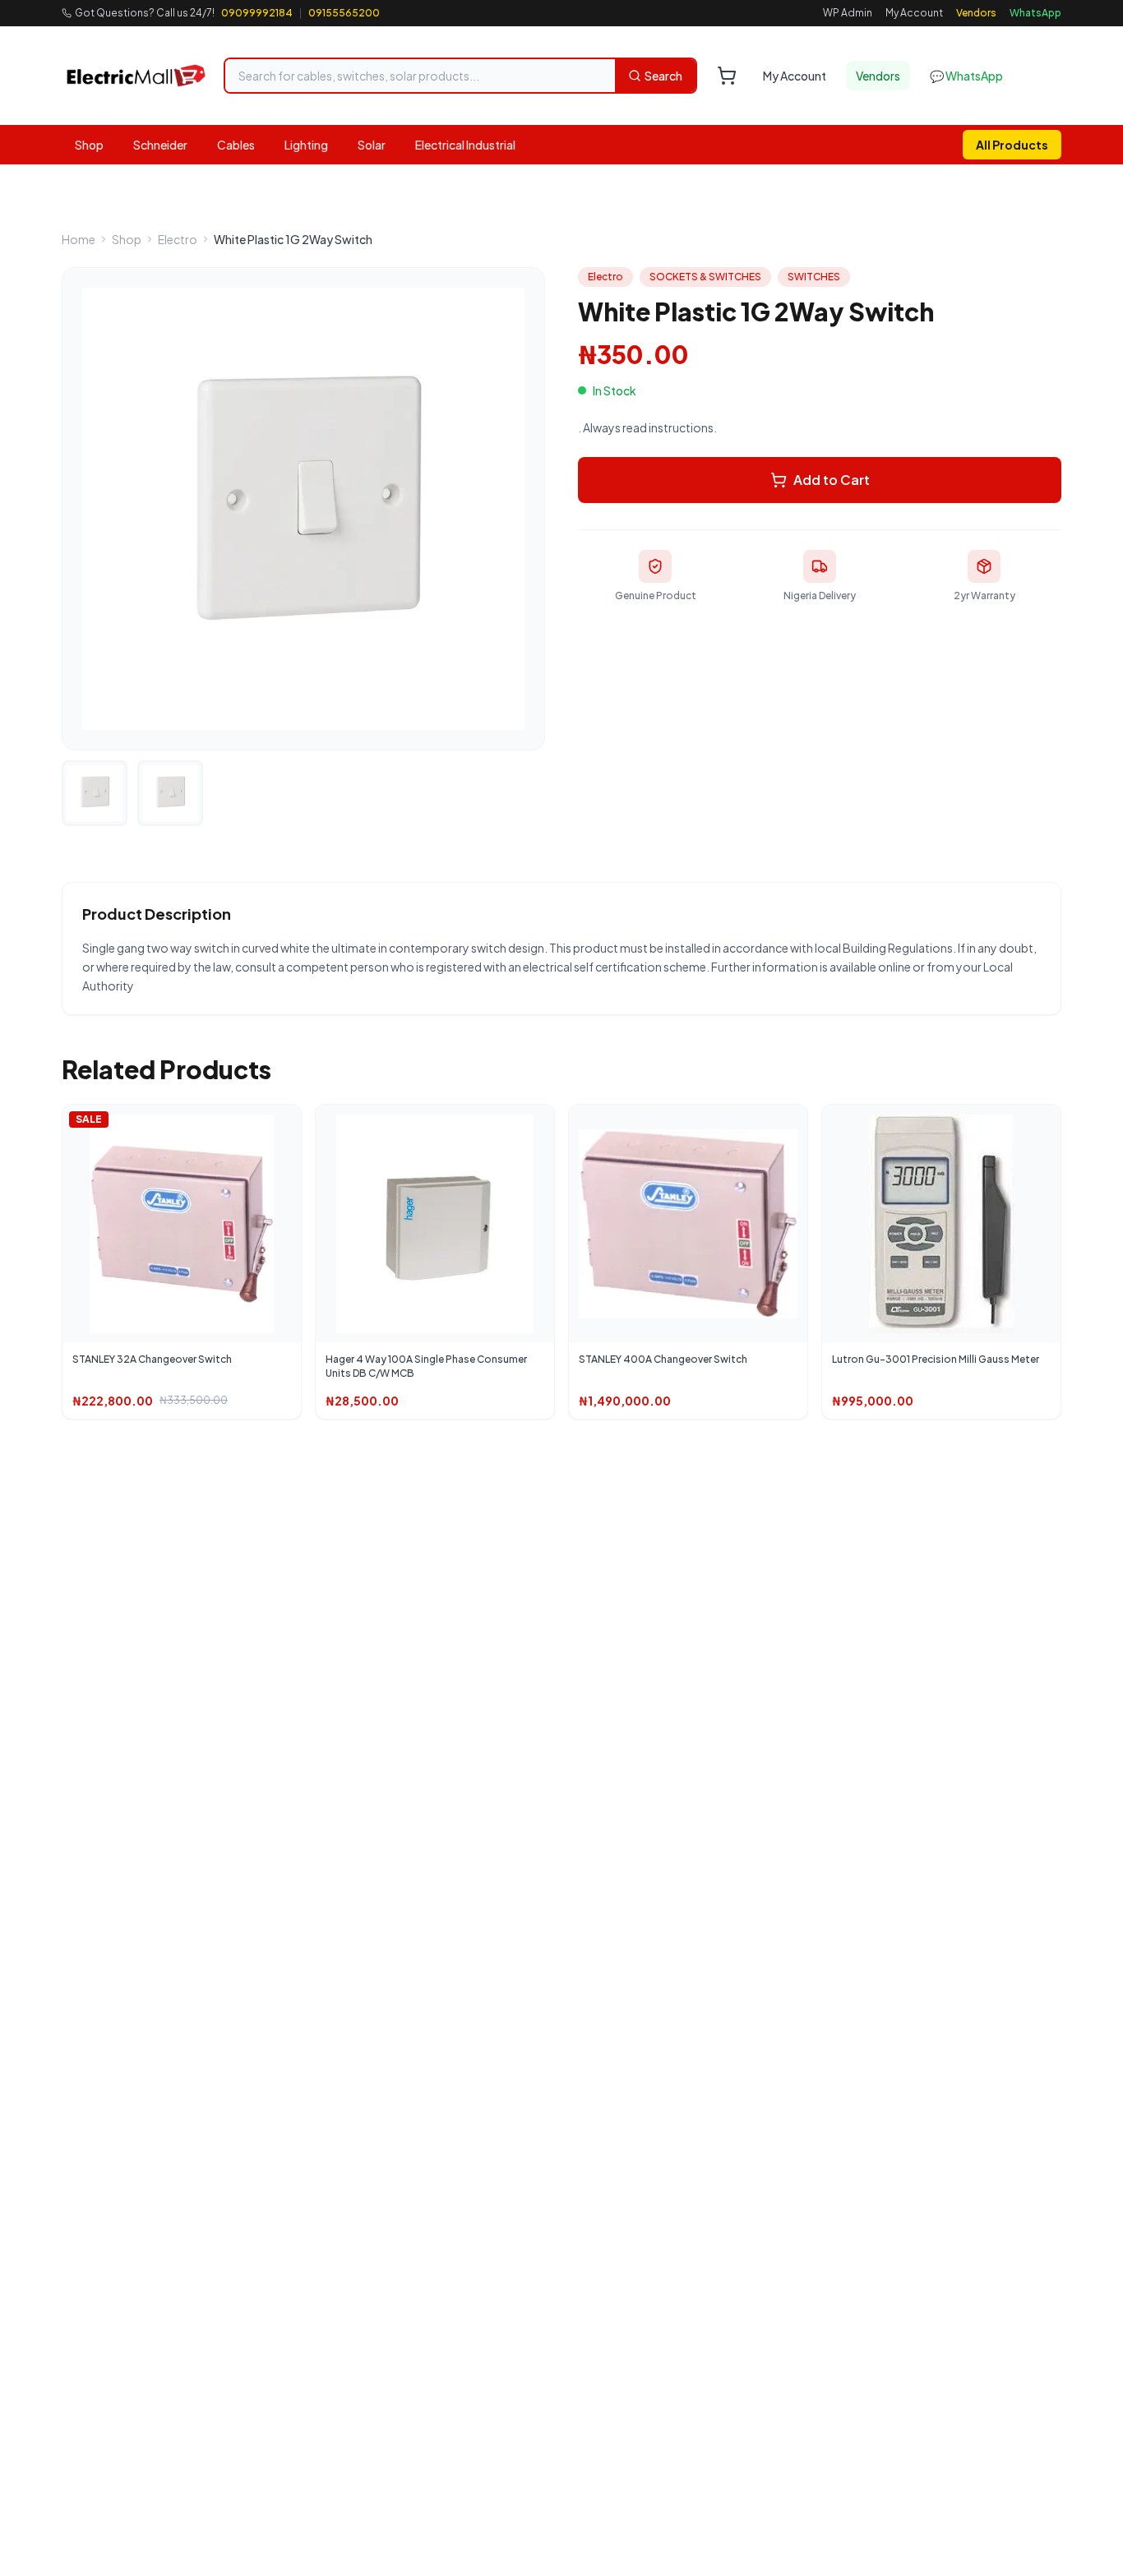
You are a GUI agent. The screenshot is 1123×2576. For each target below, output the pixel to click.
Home (79, 239)
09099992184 (257, 13)
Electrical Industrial (465, 145)
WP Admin (848, 13)
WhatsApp (1035, 13)
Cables (236, 145)
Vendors (976, 13)
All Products (1012, 145)
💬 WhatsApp (966, 76)
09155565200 (344, 13)
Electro (178, 239)
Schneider (160, 145)
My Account (914, 13)
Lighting (306, 145)
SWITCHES (814, 277)
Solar (372, 145)
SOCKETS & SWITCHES (705, 277)
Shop (89, 145)
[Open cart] (727, 76)
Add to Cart (832, 480)
